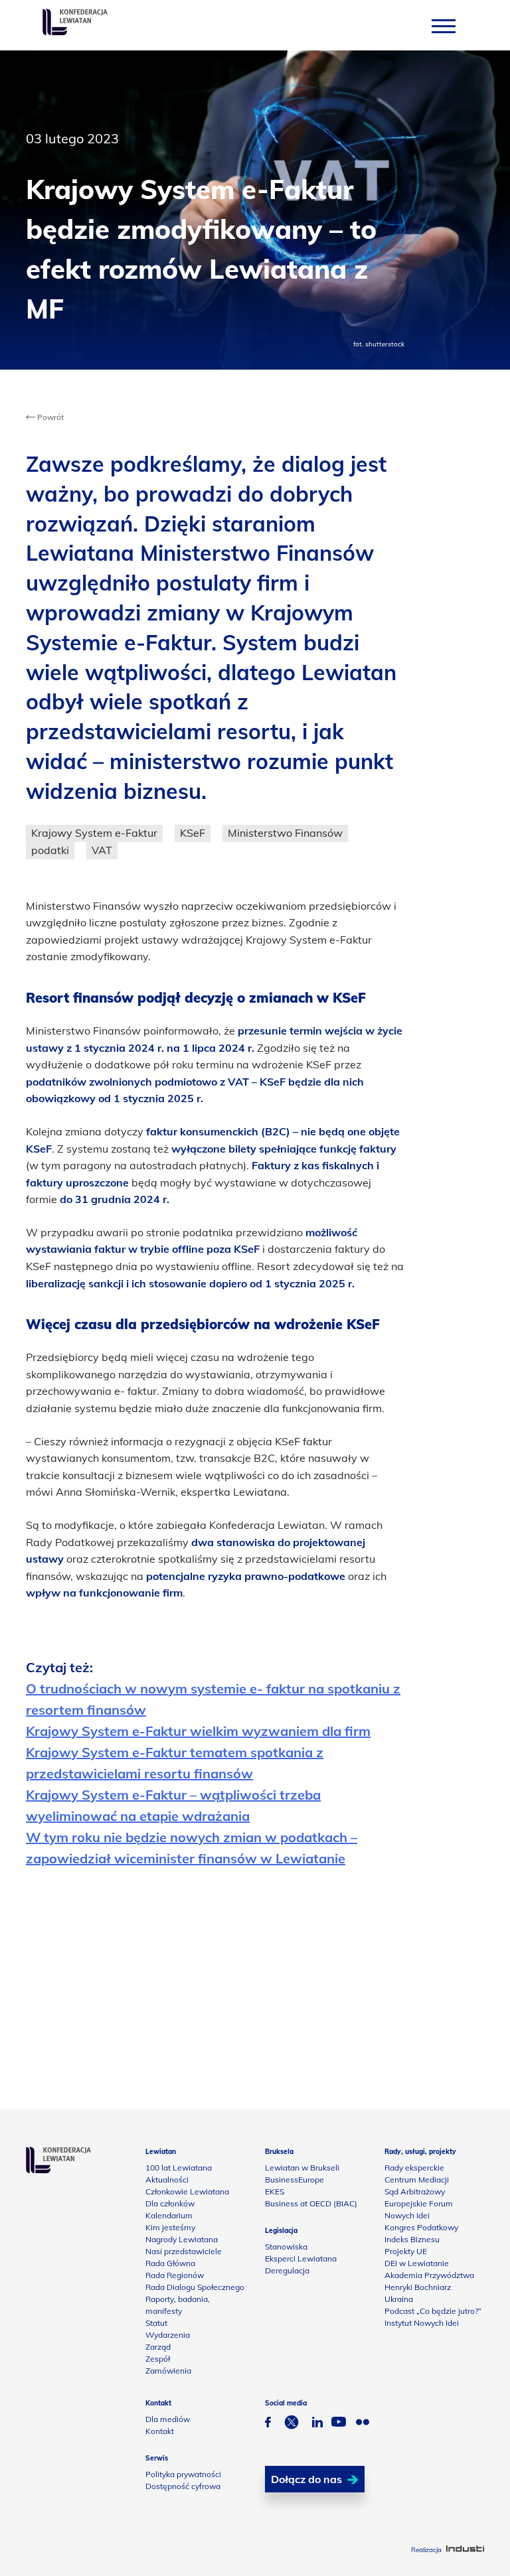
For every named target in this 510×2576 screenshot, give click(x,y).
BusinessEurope (295, 2180)
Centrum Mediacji (417, 2180)
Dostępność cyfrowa (183, 2486)
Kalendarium (169, 2215)
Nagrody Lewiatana (182, 2239)
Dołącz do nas (306, 2479)
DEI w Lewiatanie (417, 2263)
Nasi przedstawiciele (184, 2251)
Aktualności (167, 2180)
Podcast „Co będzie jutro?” (433, 2311)
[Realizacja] (465, 2550)
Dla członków (170, 2203)
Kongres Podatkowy (421, 2227)
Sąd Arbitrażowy (415, 2191)
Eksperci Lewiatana (301, 2258)
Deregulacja (287, 2270)
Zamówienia (168, 2371)
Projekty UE (406, 2251)
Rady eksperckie (414, 2168)
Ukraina (399, 2299)
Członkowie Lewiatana (187, 2191)
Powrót (49, 417)
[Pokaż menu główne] (444, 26)
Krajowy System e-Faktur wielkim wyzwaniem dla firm (198, 1731)
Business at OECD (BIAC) (311, 2203)
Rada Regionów (175, 2275)
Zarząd (158, 2347)
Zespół (158, 2359)
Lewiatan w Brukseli (302, 2168)
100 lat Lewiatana (179, 2168)
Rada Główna (170, 2263)
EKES (275, 2191)
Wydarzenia (168, 2335)
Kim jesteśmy (170, 2227)
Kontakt (160, 2431)
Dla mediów (168, 2419)
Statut (156, 2323)
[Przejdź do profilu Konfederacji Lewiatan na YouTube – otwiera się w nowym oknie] (339, 2423)
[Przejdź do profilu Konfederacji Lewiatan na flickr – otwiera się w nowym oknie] (363, 2424)
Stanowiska (286, 2247)
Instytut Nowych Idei (422, 2323)
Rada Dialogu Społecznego (195, 2287)
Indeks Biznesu (412, 2239)
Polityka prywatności (183, 2474)
